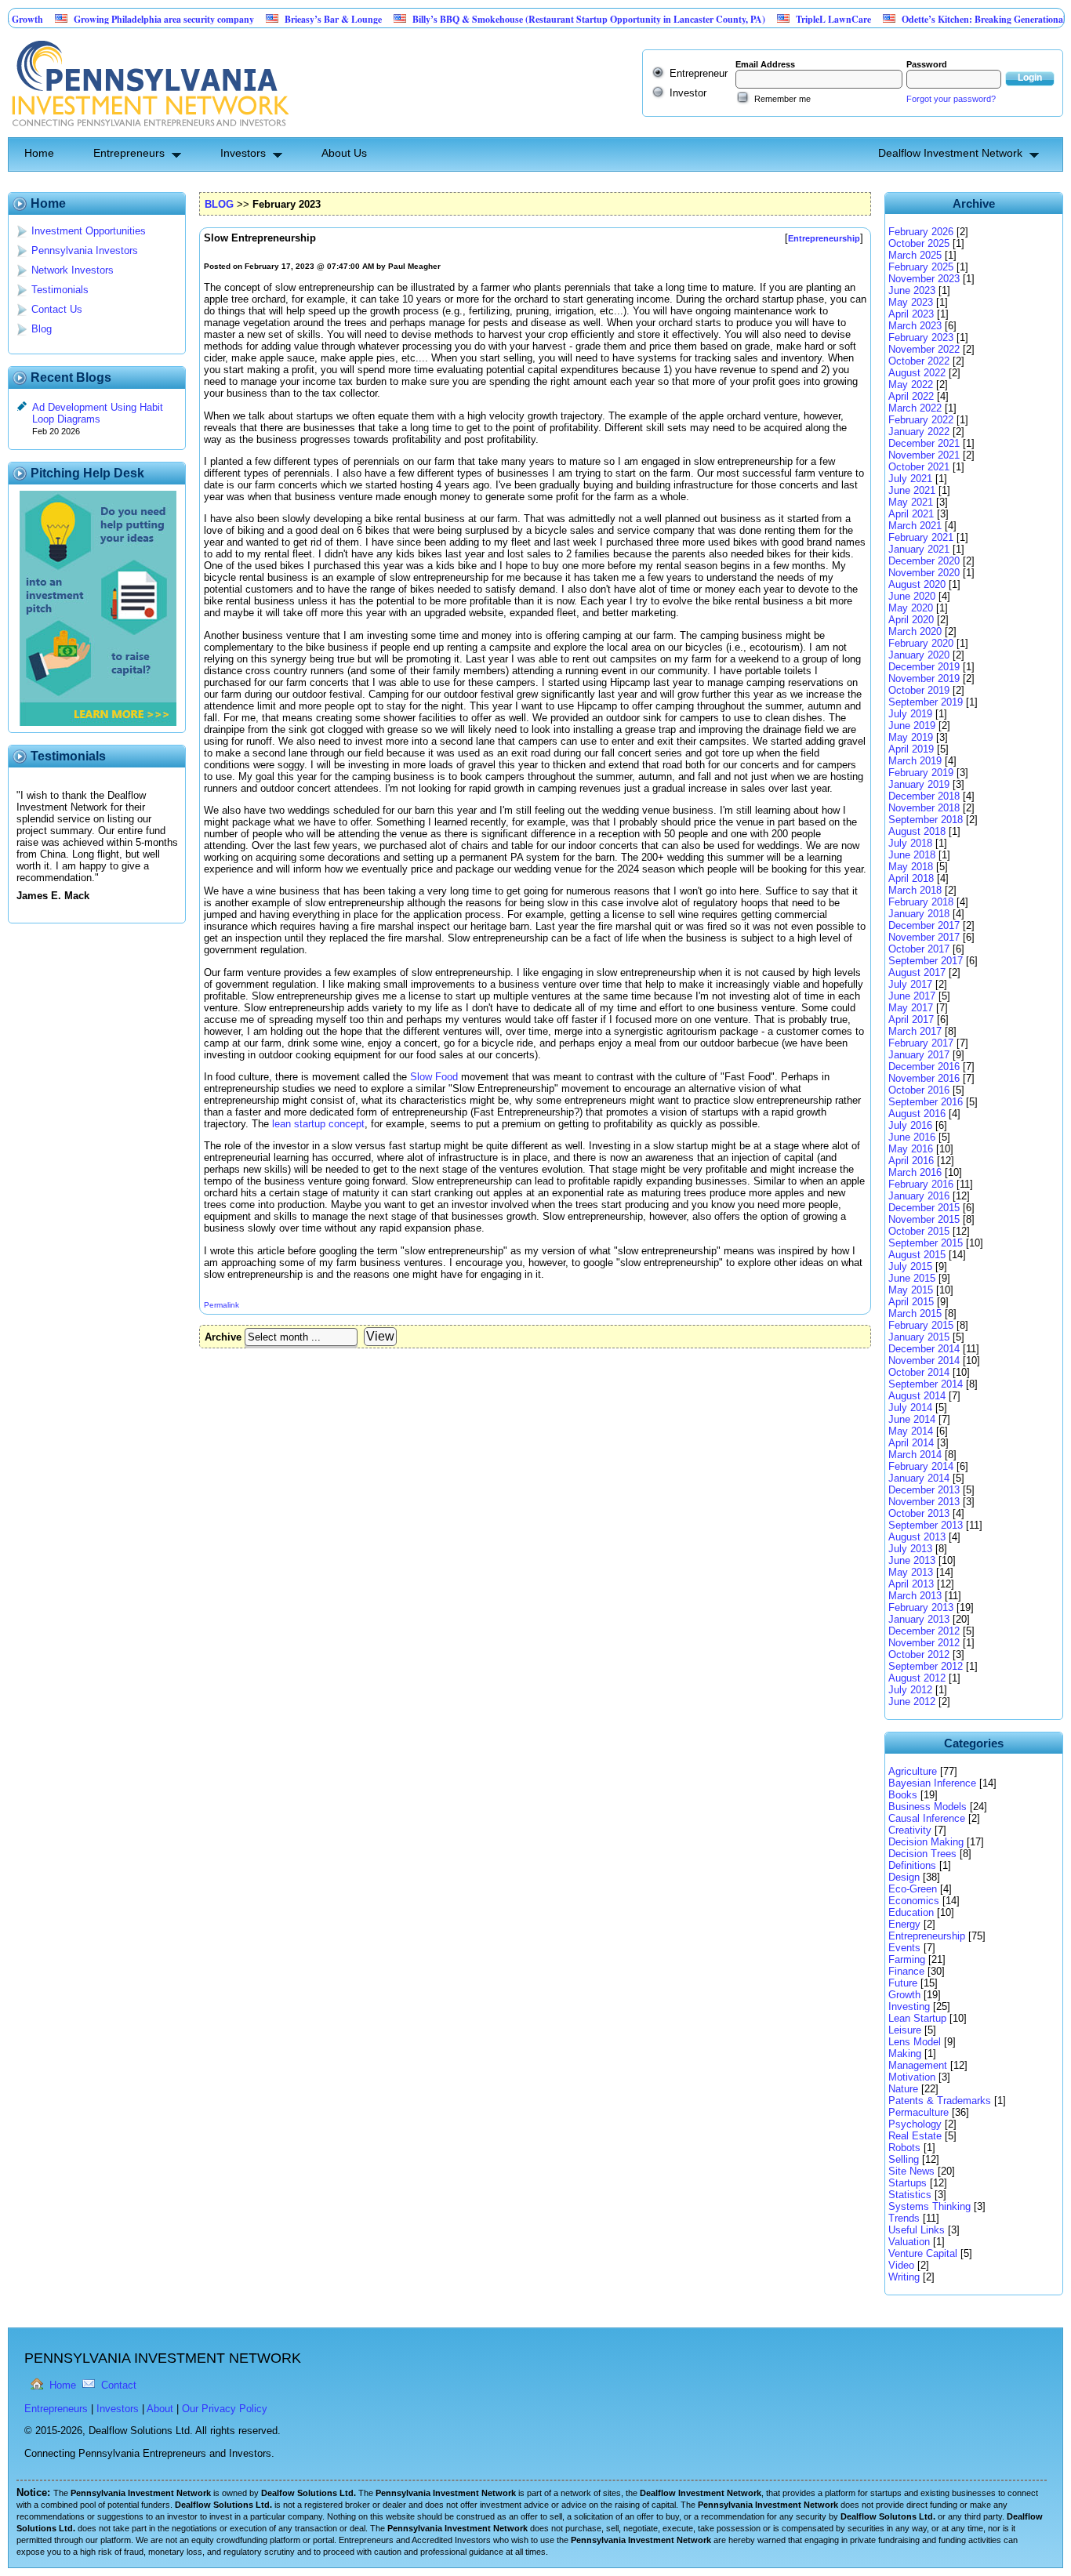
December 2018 (924, 796)
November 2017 (924, 937)
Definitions (912, 1865)
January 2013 (919, 1619)
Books (903, 1795)
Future (903, 1983)
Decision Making (926, 1842)
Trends (904, 2218)
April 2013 (911, 1584)
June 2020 (912, 596)
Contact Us (57, 309)
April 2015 (911, 1302)
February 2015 (921, 1325)
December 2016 (924, 1067)
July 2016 (910, 1125)
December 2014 (924, 1349)
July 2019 (910, 714)
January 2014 (919, 1478)
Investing (909, 2006)
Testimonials (60, 290)
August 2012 (917, 1678)
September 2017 (926, 961)
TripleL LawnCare (786, 19)
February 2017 (921, 1043)
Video (901, 2265)
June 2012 (912, 1702)
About (160, 2409)
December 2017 (924, 925)
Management (918, 2065)
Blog (42, 329)
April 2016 (911, 1161)
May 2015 (911, 1290)
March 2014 (915, 1455)
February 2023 (921, 337)
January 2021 (919, 549)
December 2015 (924, 1208)
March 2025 (915, 255)
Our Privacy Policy (225, 2409)
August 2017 (917, 972)
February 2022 (921, 420)
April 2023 (911, 314)
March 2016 (915, 1172)
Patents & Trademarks (940, 2101)
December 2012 (924, 1631)
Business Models (928, 1807)
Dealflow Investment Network (950, 153)
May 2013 (911, 1572)
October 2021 (919, 467)
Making (905, 2054)
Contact (119, 2385)
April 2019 (911, 749)
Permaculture (919, 2112)
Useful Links (917, 2230)
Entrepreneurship (927, 1936)
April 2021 (911, 514)
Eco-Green (913, 1889)
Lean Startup (917, 2018)
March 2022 (915, 408)
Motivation (912, 2077)
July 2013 (910, 1549)
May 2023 (911, 302)
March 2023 (915, 326)
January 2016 (919, 1196)
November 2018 (924, 808)
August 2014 (917, 1396)
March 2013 (915, 1596)
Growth (904, 1995)
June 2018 (912, 855)
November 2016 (924, 1078)
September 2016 (926, 1102)
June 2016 (912, 1137)
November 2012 (924, 1643)
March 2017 (915, 1031)
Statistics (910, 2195)
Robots (904, 2148)
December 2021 (924, 443)
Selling (904, 2159)
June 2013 (912, 1560)
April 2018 (911, 878)
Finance (906, 1971)
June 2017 (912, 996)
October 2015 (919, 1231)
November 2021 (924, 455)
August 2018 (917, 831)
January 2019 (919, 784)
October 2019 (919, 690)
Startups (908, 2183)
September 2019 (926, 702)
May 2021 (911, 502)
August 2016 (917, 1114)
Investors (243, 153)
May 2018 (911, 867)
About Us (344, 153)
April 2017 (911, 1020)
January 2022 (919, 432)
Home (39, 153)
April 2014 (911, 1443)
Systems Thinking (929, 2206)
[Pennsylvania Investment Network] (148, 131)
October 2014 (919, 1372)
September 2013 (926, 1525)
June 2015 (912, 1278)
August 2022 (917, 373)
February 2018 (921, 902)
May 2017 (911, 1008)
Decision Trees (922, 1854)
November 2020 (924, 573)
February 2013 (921, 1607)
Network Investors (73, 270)
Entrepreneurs (129, 153)
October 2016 (919, 1090)
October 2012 (919, 1654)
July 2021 (910, 479)
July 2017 (910, 984)
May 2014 (911, 1431)
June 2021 (912, 490)
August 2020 (917, 584)
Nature (903, 2089)
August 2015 (917, 1255)
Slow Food (436, 1077)
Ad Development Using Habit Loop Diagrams (98, 413)
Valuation (909, 2242)
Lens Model (915, 2042)
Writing (904, 2277)
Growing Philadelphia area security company (116, 19)
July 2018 (910, 843)
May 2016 (911, 1149)
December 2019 (924, 667)
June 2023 (912, 290)
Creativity (910, 1830)
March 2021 (915, 526)
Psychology (915, 2124)
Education (911, 1912)
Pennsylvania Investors (85, 250)
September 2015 (926, 1243)
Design (904, 1877)
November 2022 (924, 349)
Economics (914, 1901)
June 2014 (912, 1419)
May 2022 (911, 385)
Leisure (905, 2030)
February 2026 (921, 232)
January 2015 (919, 1337)
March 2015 (915, 1313)
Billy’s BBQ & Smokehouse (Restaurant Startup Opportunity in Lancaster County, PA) (541, 19)
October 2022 (919, 361)
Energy (904, 1924)
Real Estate (915, 2136)
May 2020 (911, 608)
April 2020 (911, 620)
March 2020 (915, 631)
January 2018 (919, 914)
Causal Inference (927, 1818)
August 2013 (917, 1537)
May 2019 (911, 737)
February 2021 (921, 537)
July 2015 (910, 1266)
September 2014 (926, 1384)
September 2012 (926, 1666)
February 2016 (921, 1184)
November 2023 (924, 279)
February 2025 (921, 267)
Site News (911, 2171)
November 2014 (924, 1361)
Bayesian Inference (932, 1783)
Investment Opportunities (89, 231)
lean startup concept (318, 1124)
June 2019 (912, 726)
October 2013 (919, 1513)
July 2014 (910, 1408)
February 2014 (921, 1466)
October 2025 (919, 243)
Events (904, 1948)
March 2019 (915, 761)
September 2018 (926, 820)
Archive (223, 1337)
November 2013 (924, 1502)
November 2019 (924, 678)
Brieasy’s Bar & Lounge (285, 19)
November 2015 (924, 1219)
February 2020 (921, 643)
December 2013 (924, 1490)
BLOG (219, 204)
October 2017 (919, 949)
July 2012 (910, 1690)
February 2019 (921, 773)
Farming (907, 1959)
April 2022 (911, 396)
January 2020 (919, 655)
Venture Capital (923, 2253)
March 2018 (915, 890)
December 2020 (924, 561)
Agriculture (913, 1771)
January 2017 (919, 1055)
